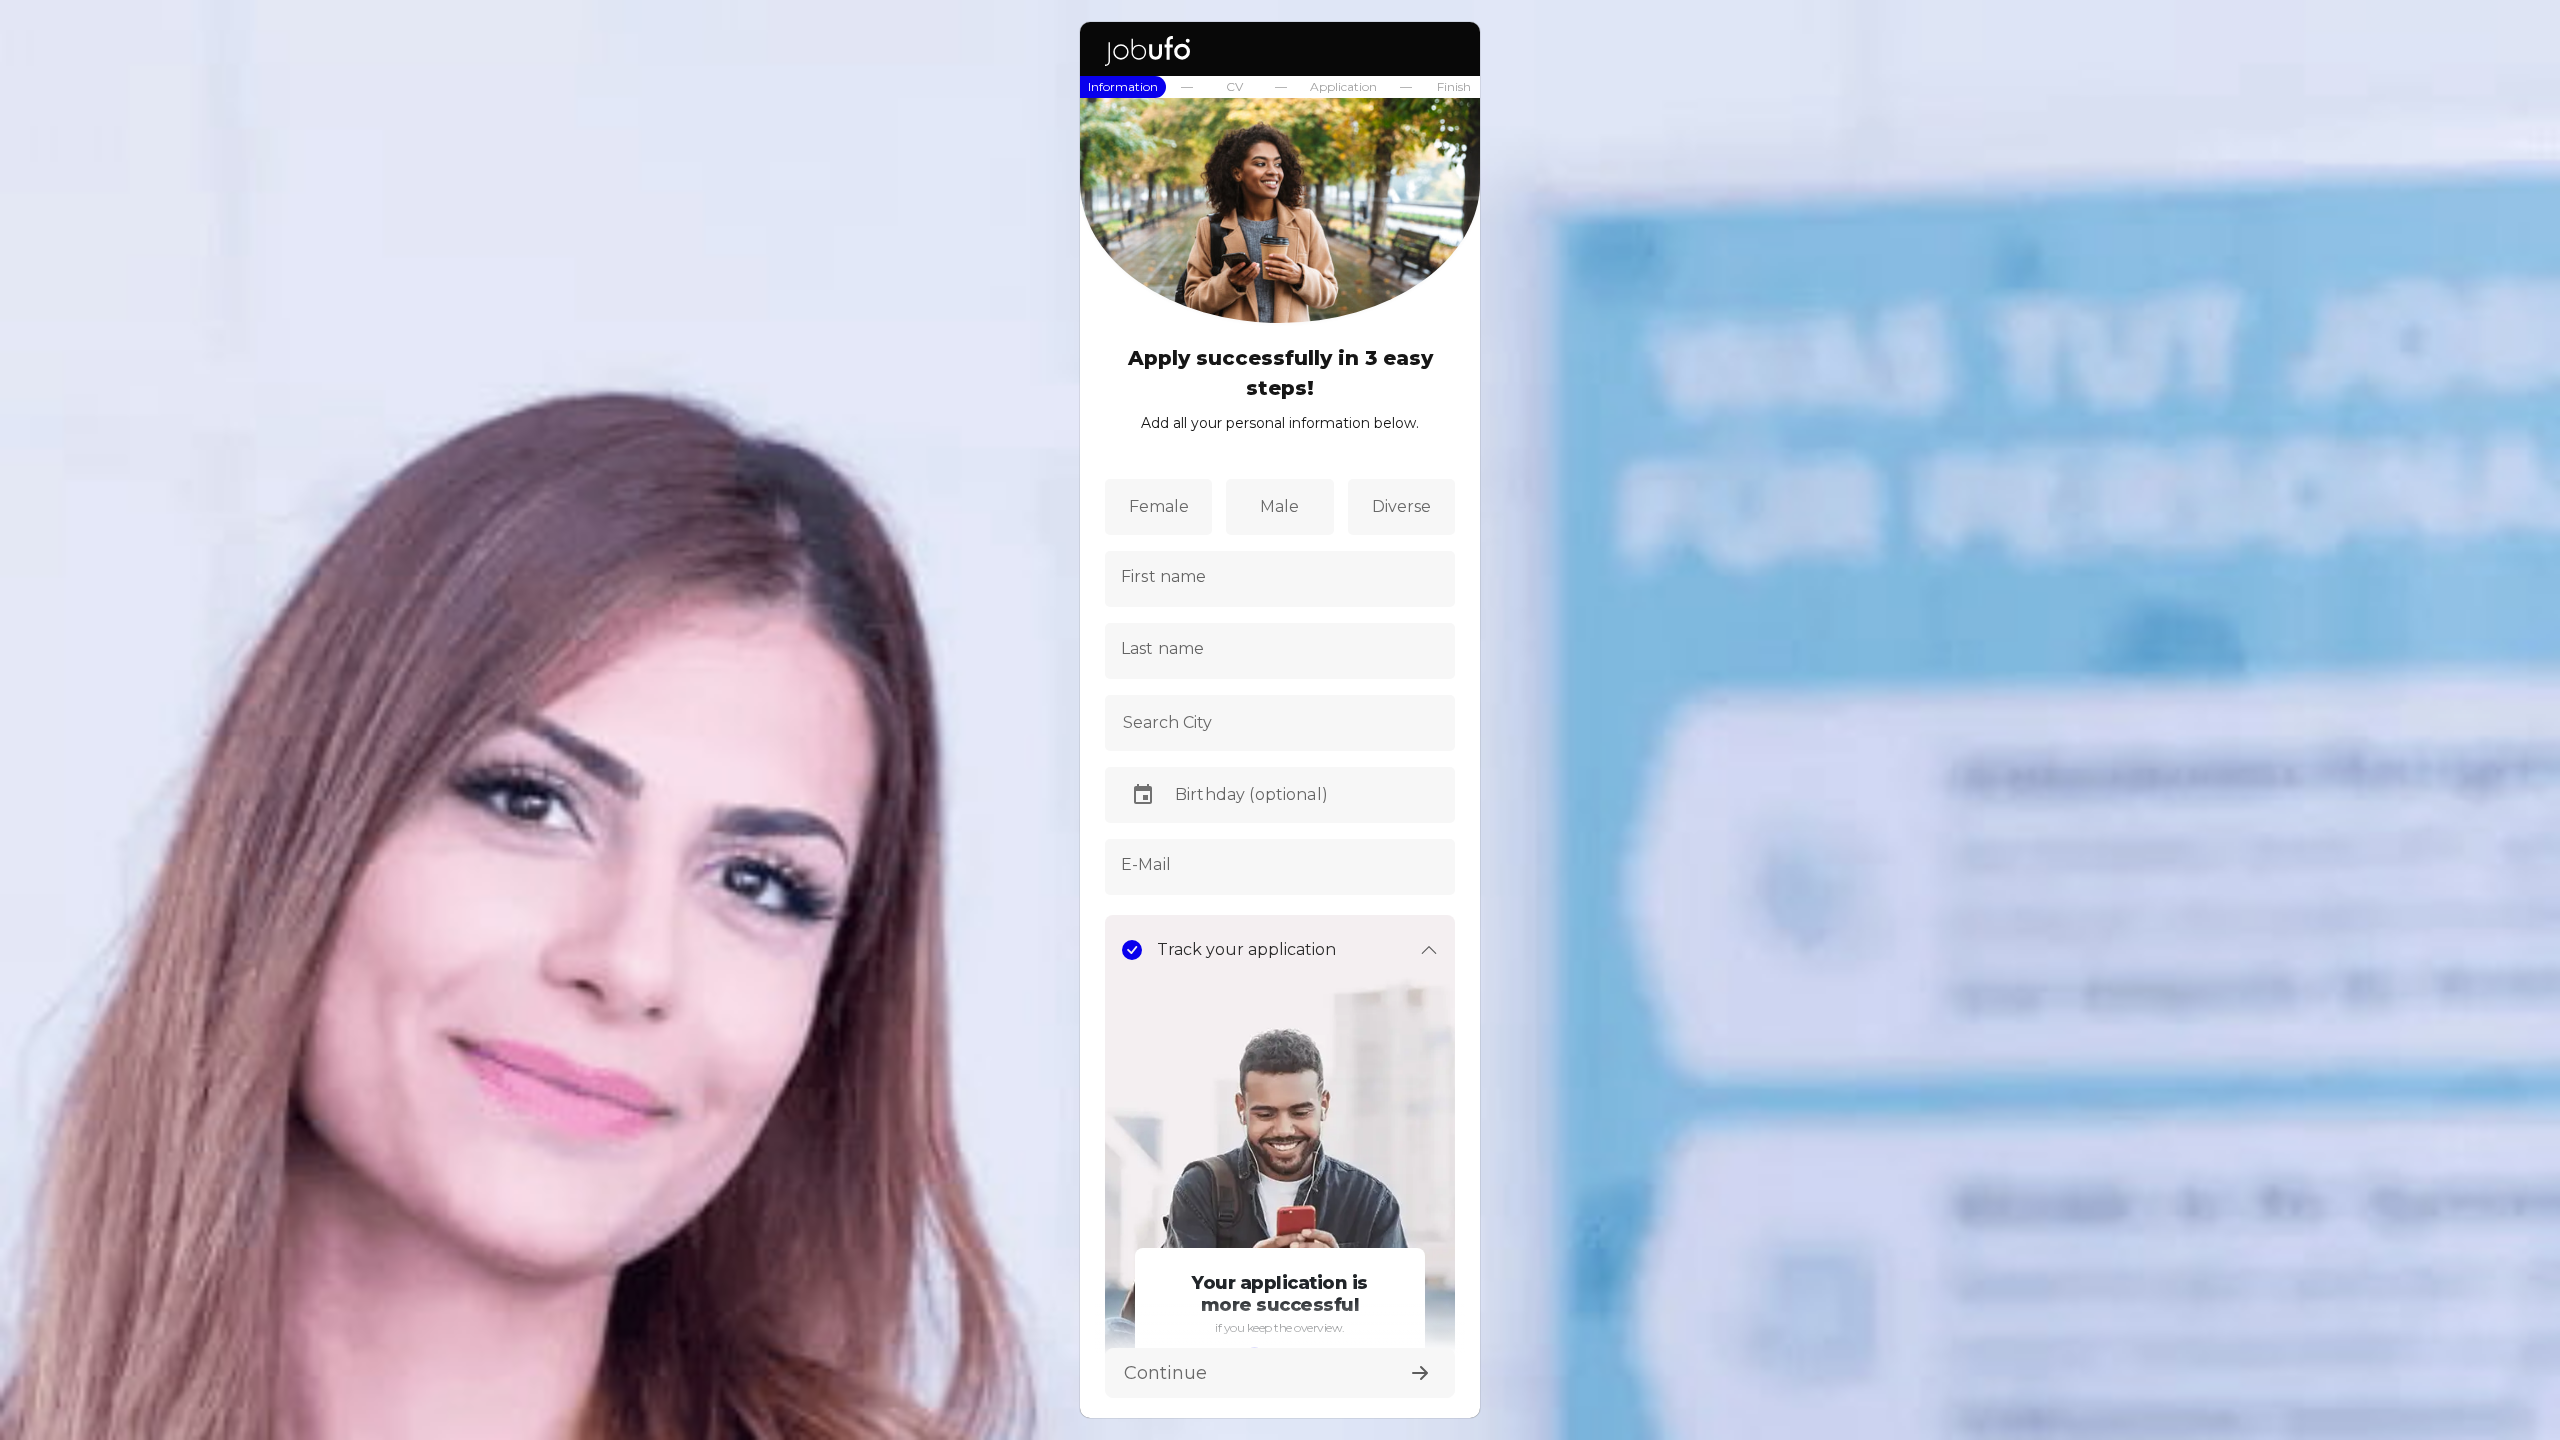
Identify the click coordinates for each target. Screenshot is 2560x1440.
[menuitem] (1123, 87)
